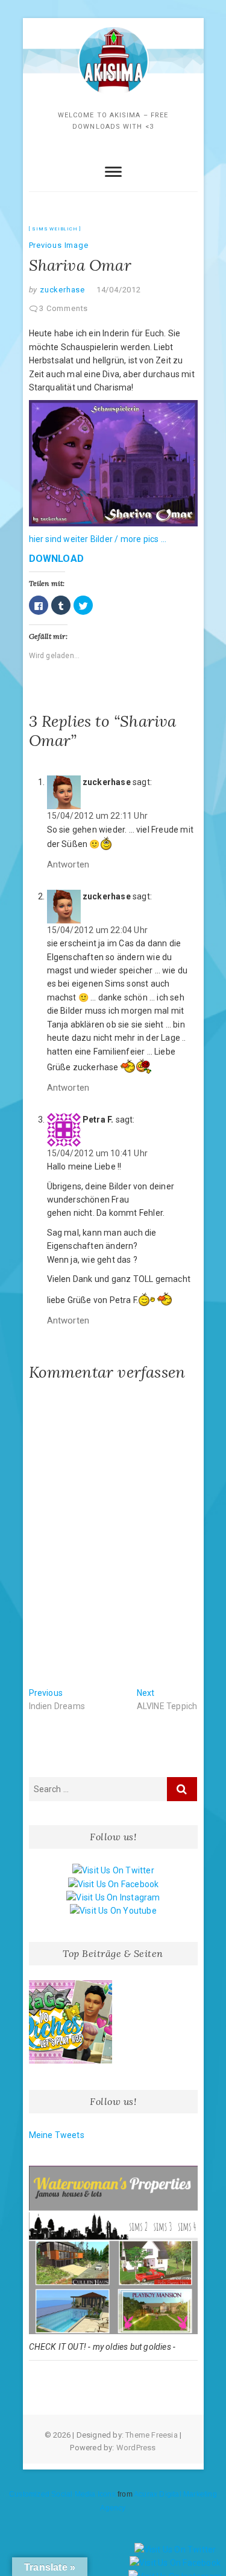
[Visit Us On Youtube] (113, 1911)
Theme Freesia (152, 2435)
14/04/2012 (119, 290)
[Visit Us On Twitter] (113, 1870)
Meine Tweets (57, 2135)
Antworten (68, 864)
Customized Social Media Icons (62, 2494)
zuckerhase (61, 290)
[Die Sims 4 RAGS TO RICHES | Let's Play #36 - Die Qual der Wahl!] (71, 2022)
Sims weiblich (55, 229)
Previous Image (59, 245)
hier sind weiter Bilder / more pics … (98, 539)
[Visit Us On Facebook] (113, 1884)
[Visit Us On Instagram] (113, 1897)
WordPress (136, 2448)
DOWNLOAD (57, 559)
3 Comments (64, 308)
